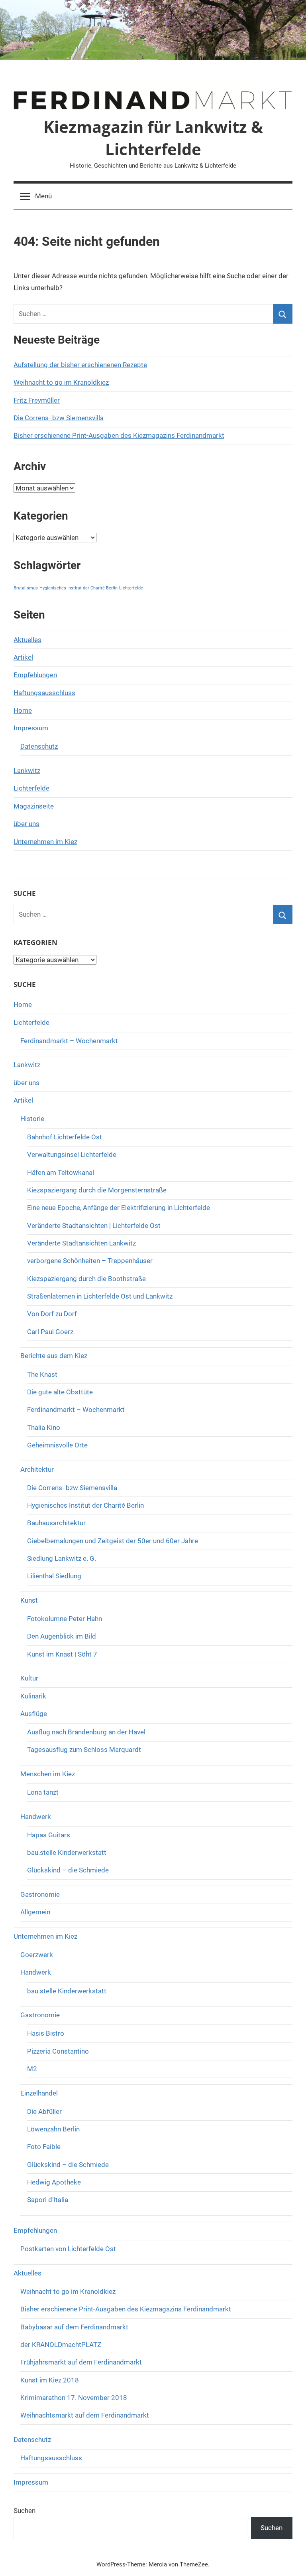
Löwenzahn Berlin (53, 2129)
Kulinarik (33, 1696)
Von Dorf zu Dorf (52, 1314)
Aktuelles (27, 640)
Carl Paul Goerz (50, 1332)
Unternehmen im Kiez (45, 842)
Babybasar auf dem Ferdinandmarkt (74, 2327)
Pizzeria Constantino (58, 2051)
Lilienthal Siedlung (54, 1576)
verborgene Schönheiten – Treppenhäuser (90, 1261)
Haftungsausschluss (44, 693)
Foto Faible (44, 2147)
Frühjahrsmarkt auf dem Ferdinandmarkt (81, 2362)
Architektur (37, 1469)
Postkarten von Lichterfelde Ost (68, 2249)
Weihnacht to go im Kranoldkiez (61, 382)
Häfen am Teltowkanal (61, 1172)
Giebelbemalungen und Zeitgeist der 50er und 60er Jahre (113, 1541)
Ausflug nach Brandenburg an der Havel (86, 1732)
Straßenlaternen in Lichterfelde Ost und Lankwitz (100, 1296)
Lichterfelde (131, 588)
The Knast (42, 1374)
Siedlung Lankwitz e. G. (62, 1558)
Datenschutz (39, 746)
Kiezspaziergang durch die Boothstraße (86, 1279)
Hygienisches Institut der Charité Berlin (78, 588)
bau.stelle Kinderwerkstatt (67, 1852)
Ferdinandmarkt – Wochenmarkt (69, 1041)
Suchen (25, 2511)
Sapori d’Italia (48, 2200)
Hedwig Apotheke (54, 2182)
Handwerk (36, 1817)
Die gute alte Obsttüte (60, 1392)
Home (23, 710)
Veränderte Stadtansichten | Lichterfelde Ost (94, 1226)
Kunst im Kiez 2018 (50, 2380)
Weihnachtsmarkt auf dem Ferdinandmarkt (85, 2415)
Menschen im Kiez (48, 1774)
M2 (32, 2069)
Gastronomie (40, 1894)
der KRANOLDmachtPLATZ (61, 2345)
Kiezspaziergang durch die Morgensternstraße (97, 1190)
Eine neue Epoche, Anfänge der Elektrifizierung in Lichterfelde (119, 1208)
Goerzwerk (37, 1955)
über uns (26, 824)
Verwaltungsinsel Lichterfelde (72, 1155)
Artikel (23, 657)
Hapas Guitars (49, 1835)
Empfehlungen (35, 675)
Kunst (29, 1600)
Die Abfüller (44, 2111)
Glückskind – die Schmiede (68, 1870)
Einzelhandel (39, 2093)
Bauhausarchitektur (56, 1523)
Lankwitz (27, 771)
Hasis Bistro (46, 2033)
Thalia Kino (44, 1427)
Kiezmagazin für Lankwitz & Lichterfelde (153, 138)
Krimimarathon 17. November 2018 (74, 2398)
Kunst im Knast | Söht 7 (62, 1654)
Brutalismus (26, 588)
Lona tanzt (43, 1792)
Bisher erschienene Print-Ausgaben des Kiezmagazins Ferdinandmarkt (119, 435)
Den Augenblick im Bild (62, 1636)
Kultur (29, 1678)
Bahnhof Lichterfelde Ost (65, 1137)
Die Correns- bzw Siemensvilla (59, 418)
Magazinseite (34, 806)
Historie (32, 1119)
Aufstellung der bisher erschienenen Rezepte (80, 365)
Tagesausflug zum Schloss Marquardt (84, 1750)
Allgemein (35, 1912)
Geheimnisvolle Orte (57, 1445)
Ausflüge (34, 1714)
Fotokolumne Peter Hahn (65, 1619)
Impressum (31, 728)
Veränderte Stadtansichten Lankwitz (81, 1243)
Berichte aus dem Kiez (54, 1356)
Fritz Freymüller (37, 400)
